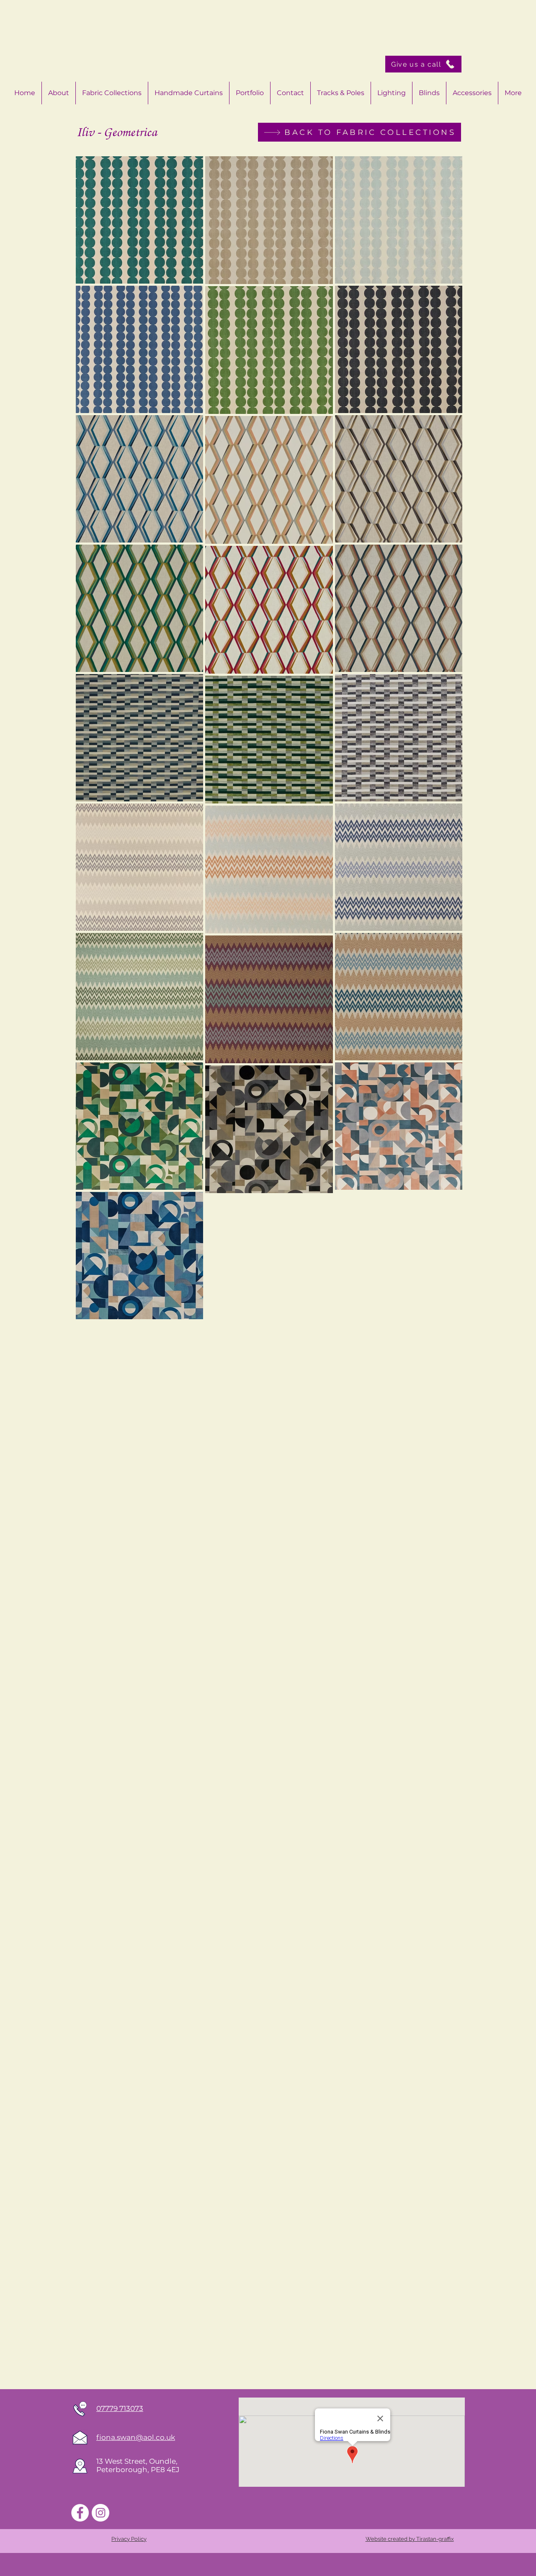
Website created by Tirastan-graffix (410, 2539)
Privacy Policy (129, 2539)
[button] (472, 93)
